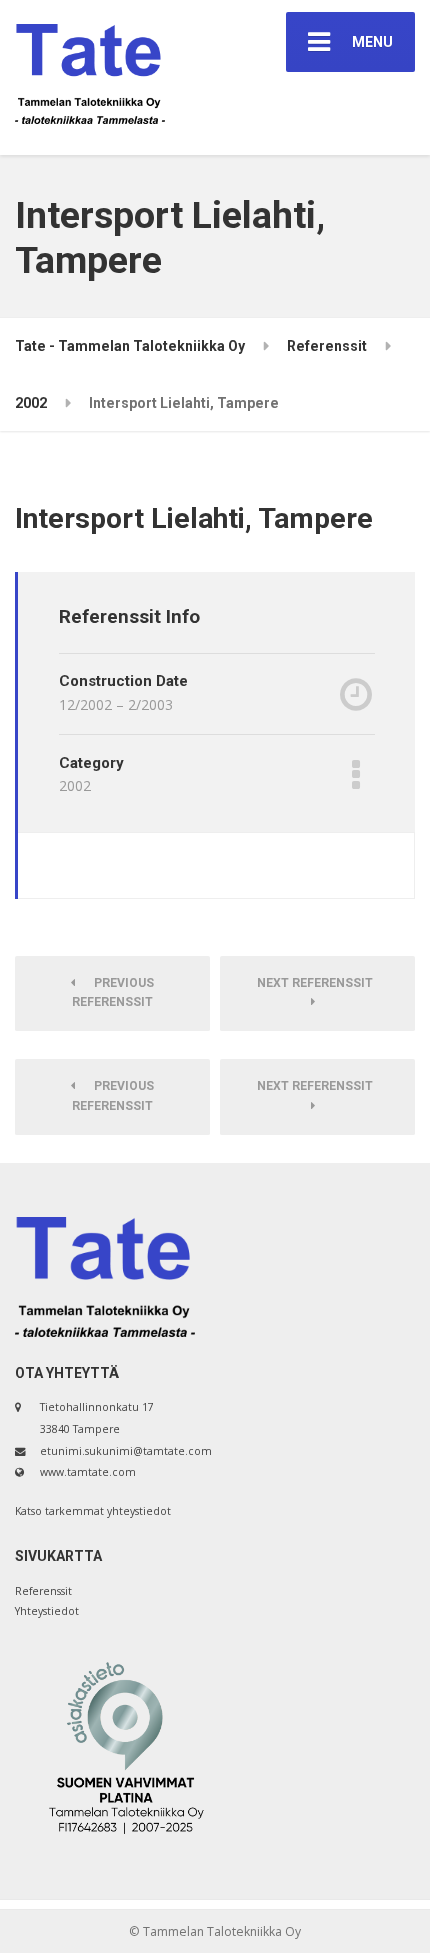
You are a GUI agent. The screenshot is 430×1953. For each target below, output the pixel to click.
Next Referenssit (318, 983)
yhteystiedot (139, 1511)
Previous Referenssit (113, 993)
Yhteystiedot (47, 1611)
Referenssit (43, 1591)
